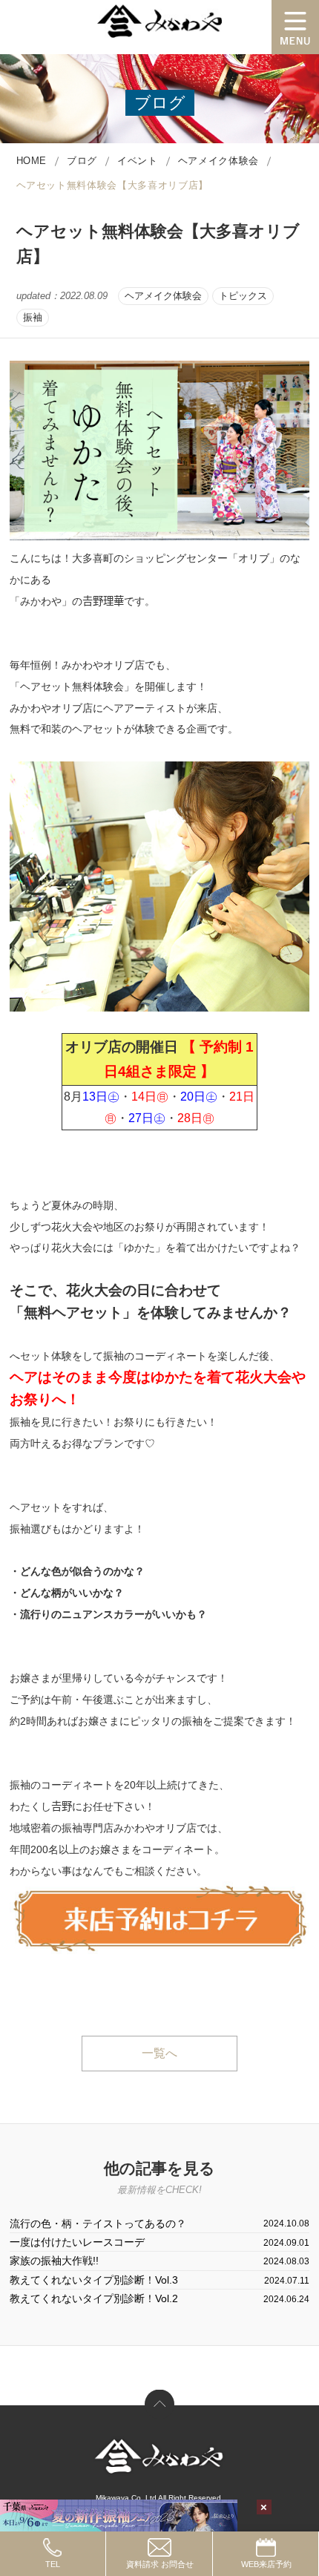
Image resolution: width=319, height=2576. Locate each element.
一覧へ (159, 2053)
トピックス (243, 296)
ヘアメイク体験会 (163, 296)
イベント (138, 161)
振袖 (33, 317)
